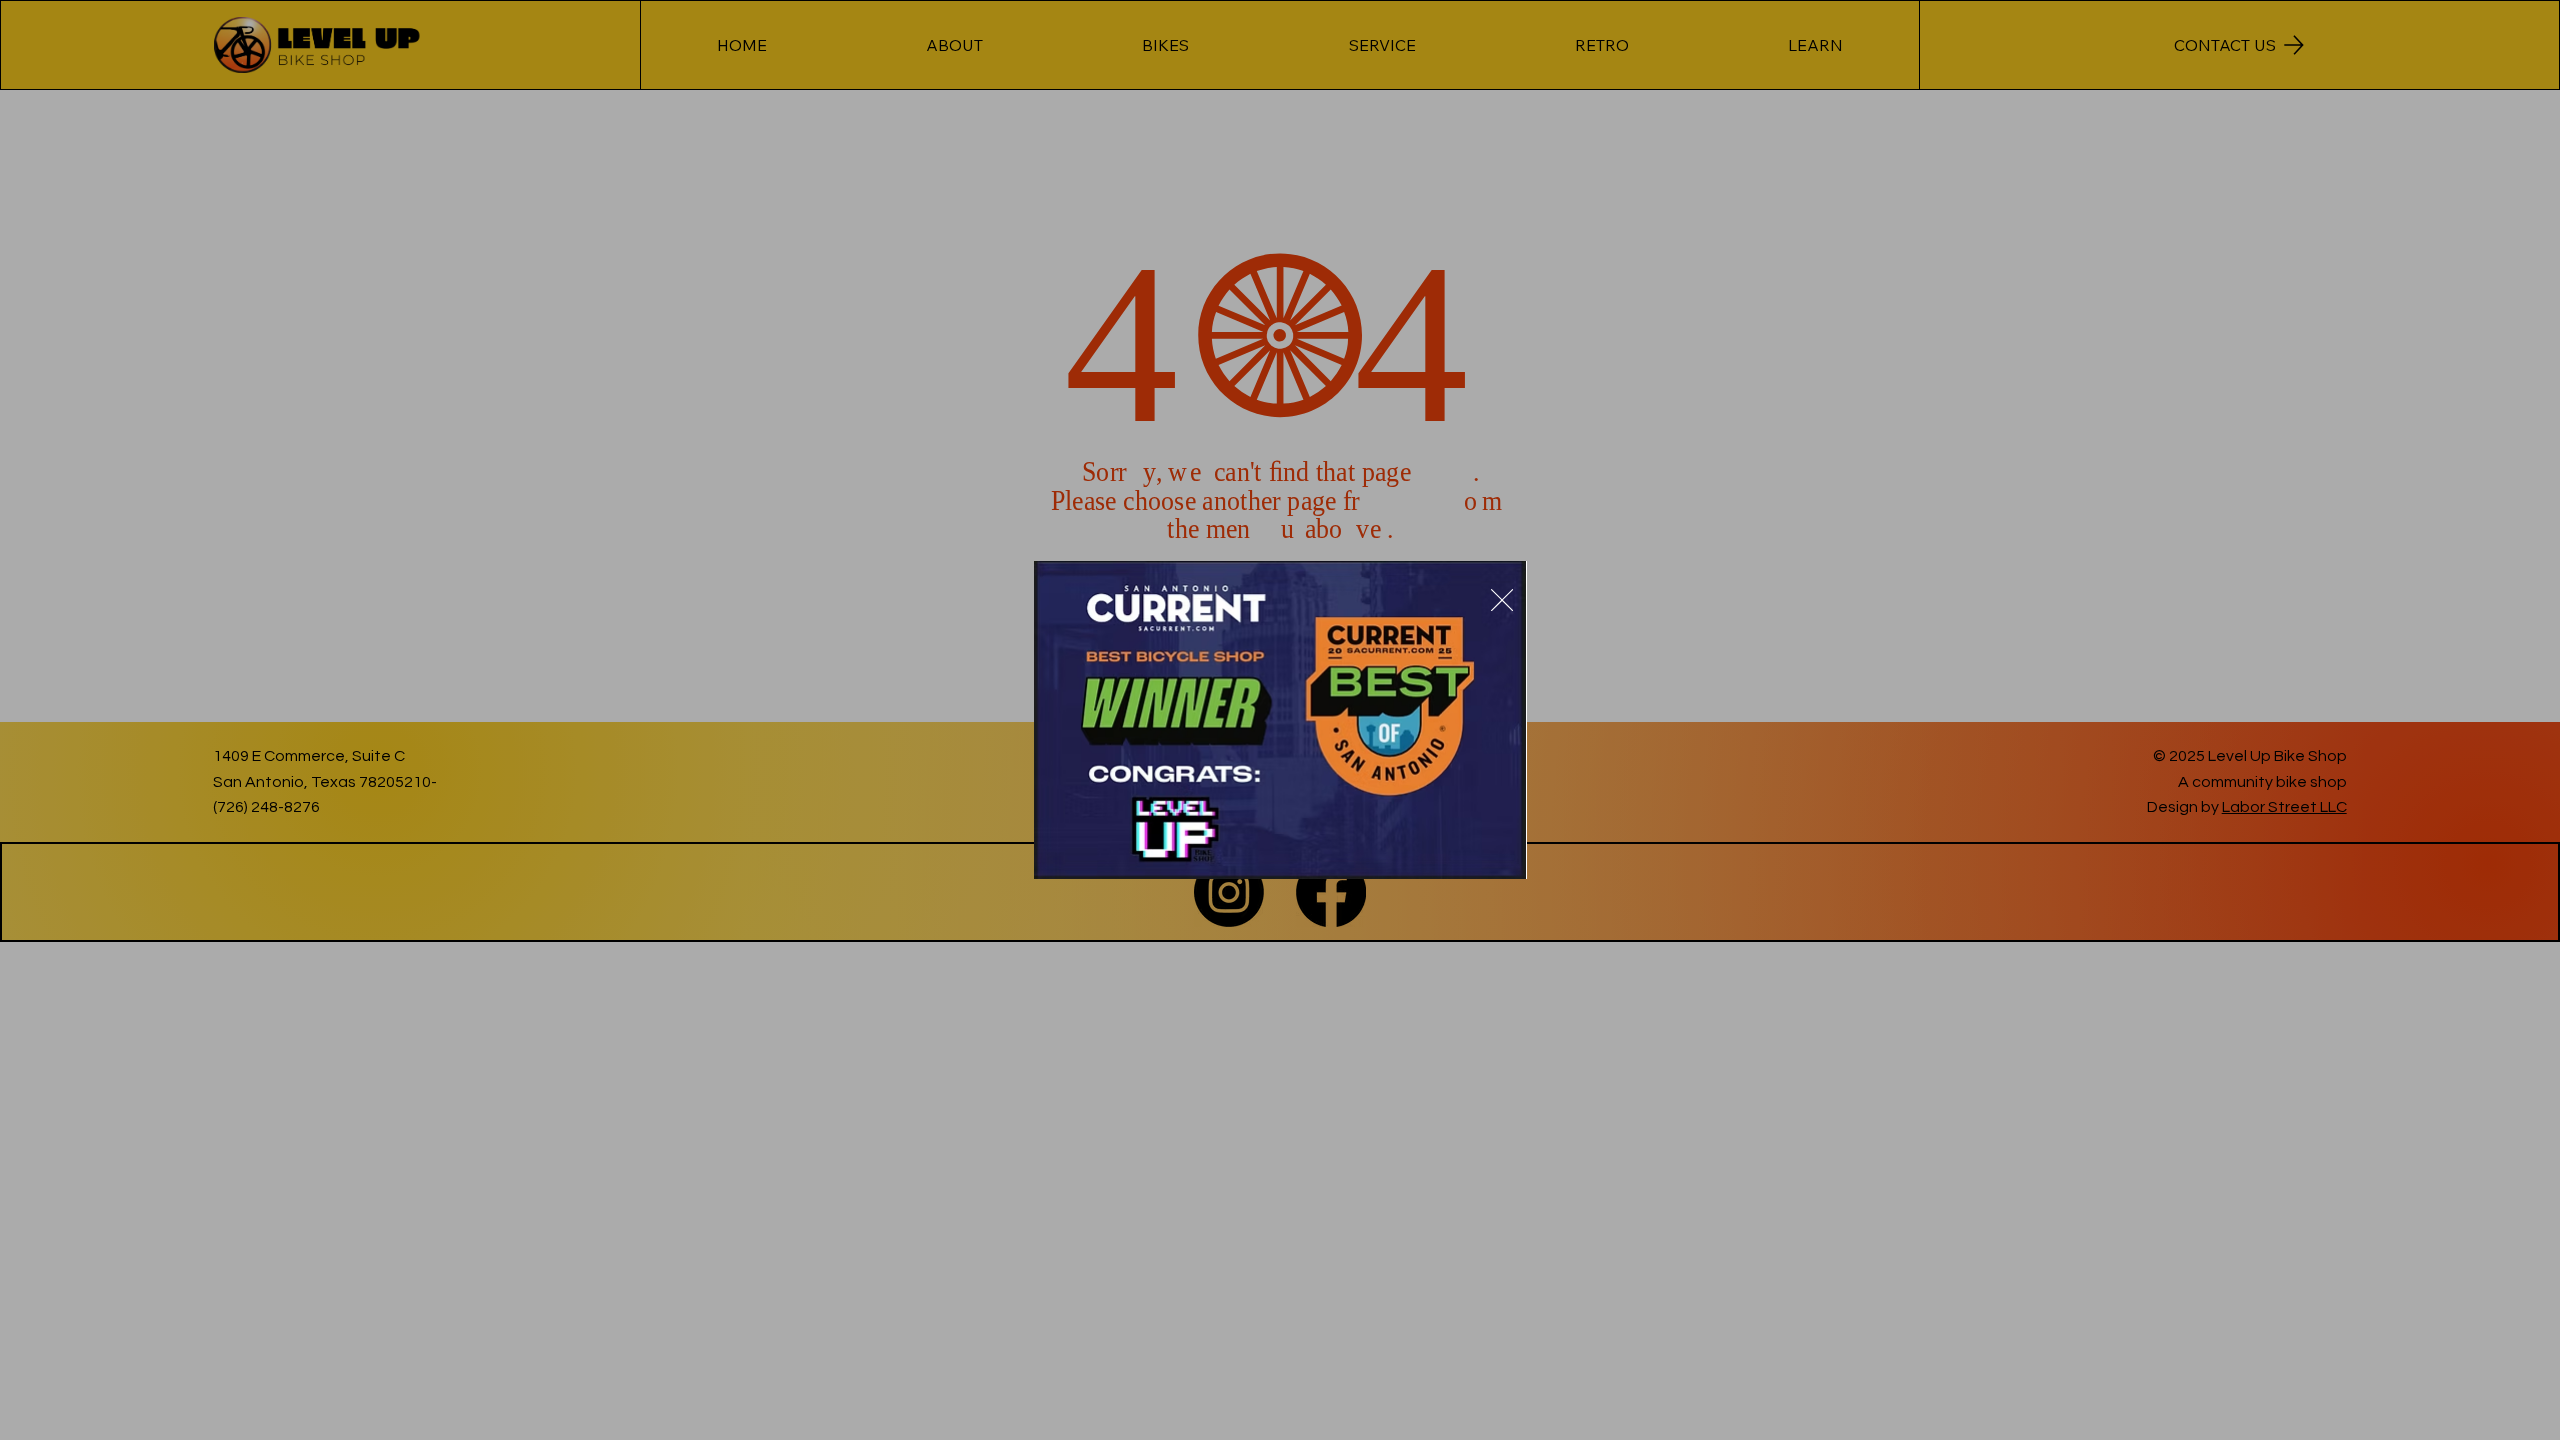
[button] (1502, 601)
